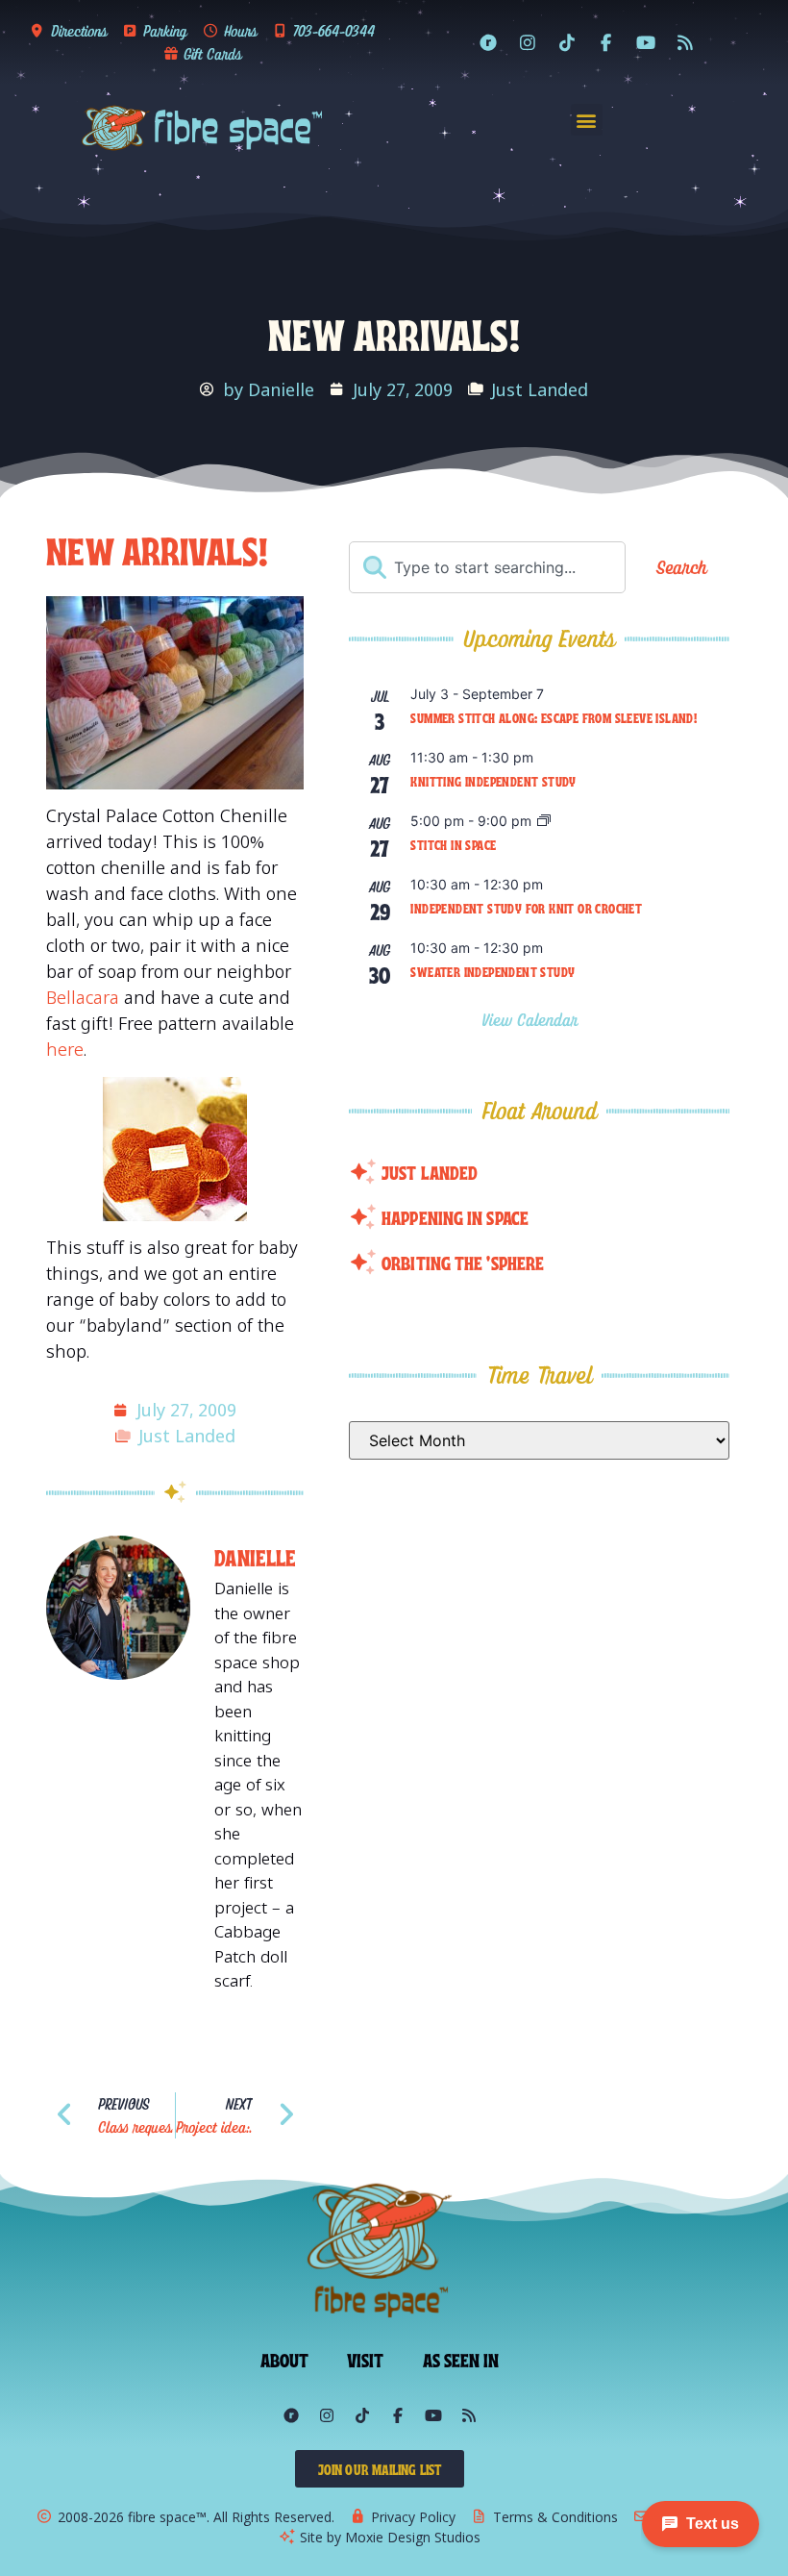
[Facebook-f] (606, 42)
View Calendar (533, 1020)
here (65, 1049)
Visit (366, 2359)
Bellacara (83, 997)
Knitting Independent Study (493, 781)
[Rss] (685, 42)
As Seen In (461, 2359)
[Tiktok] (567, 42)
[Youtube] (646, 42)
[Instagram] (528, 42)
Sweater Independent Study (492, 971)
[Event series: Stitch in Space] (544, 822)
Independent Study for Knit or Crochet (526, 908)
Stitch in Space (453, 844)
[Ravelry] (488, 42)
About (285, 2359)
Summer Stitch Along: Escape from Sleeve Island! (554, 717)
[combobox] (487, 567)
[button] (587, 120)
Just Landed (540, 389)
